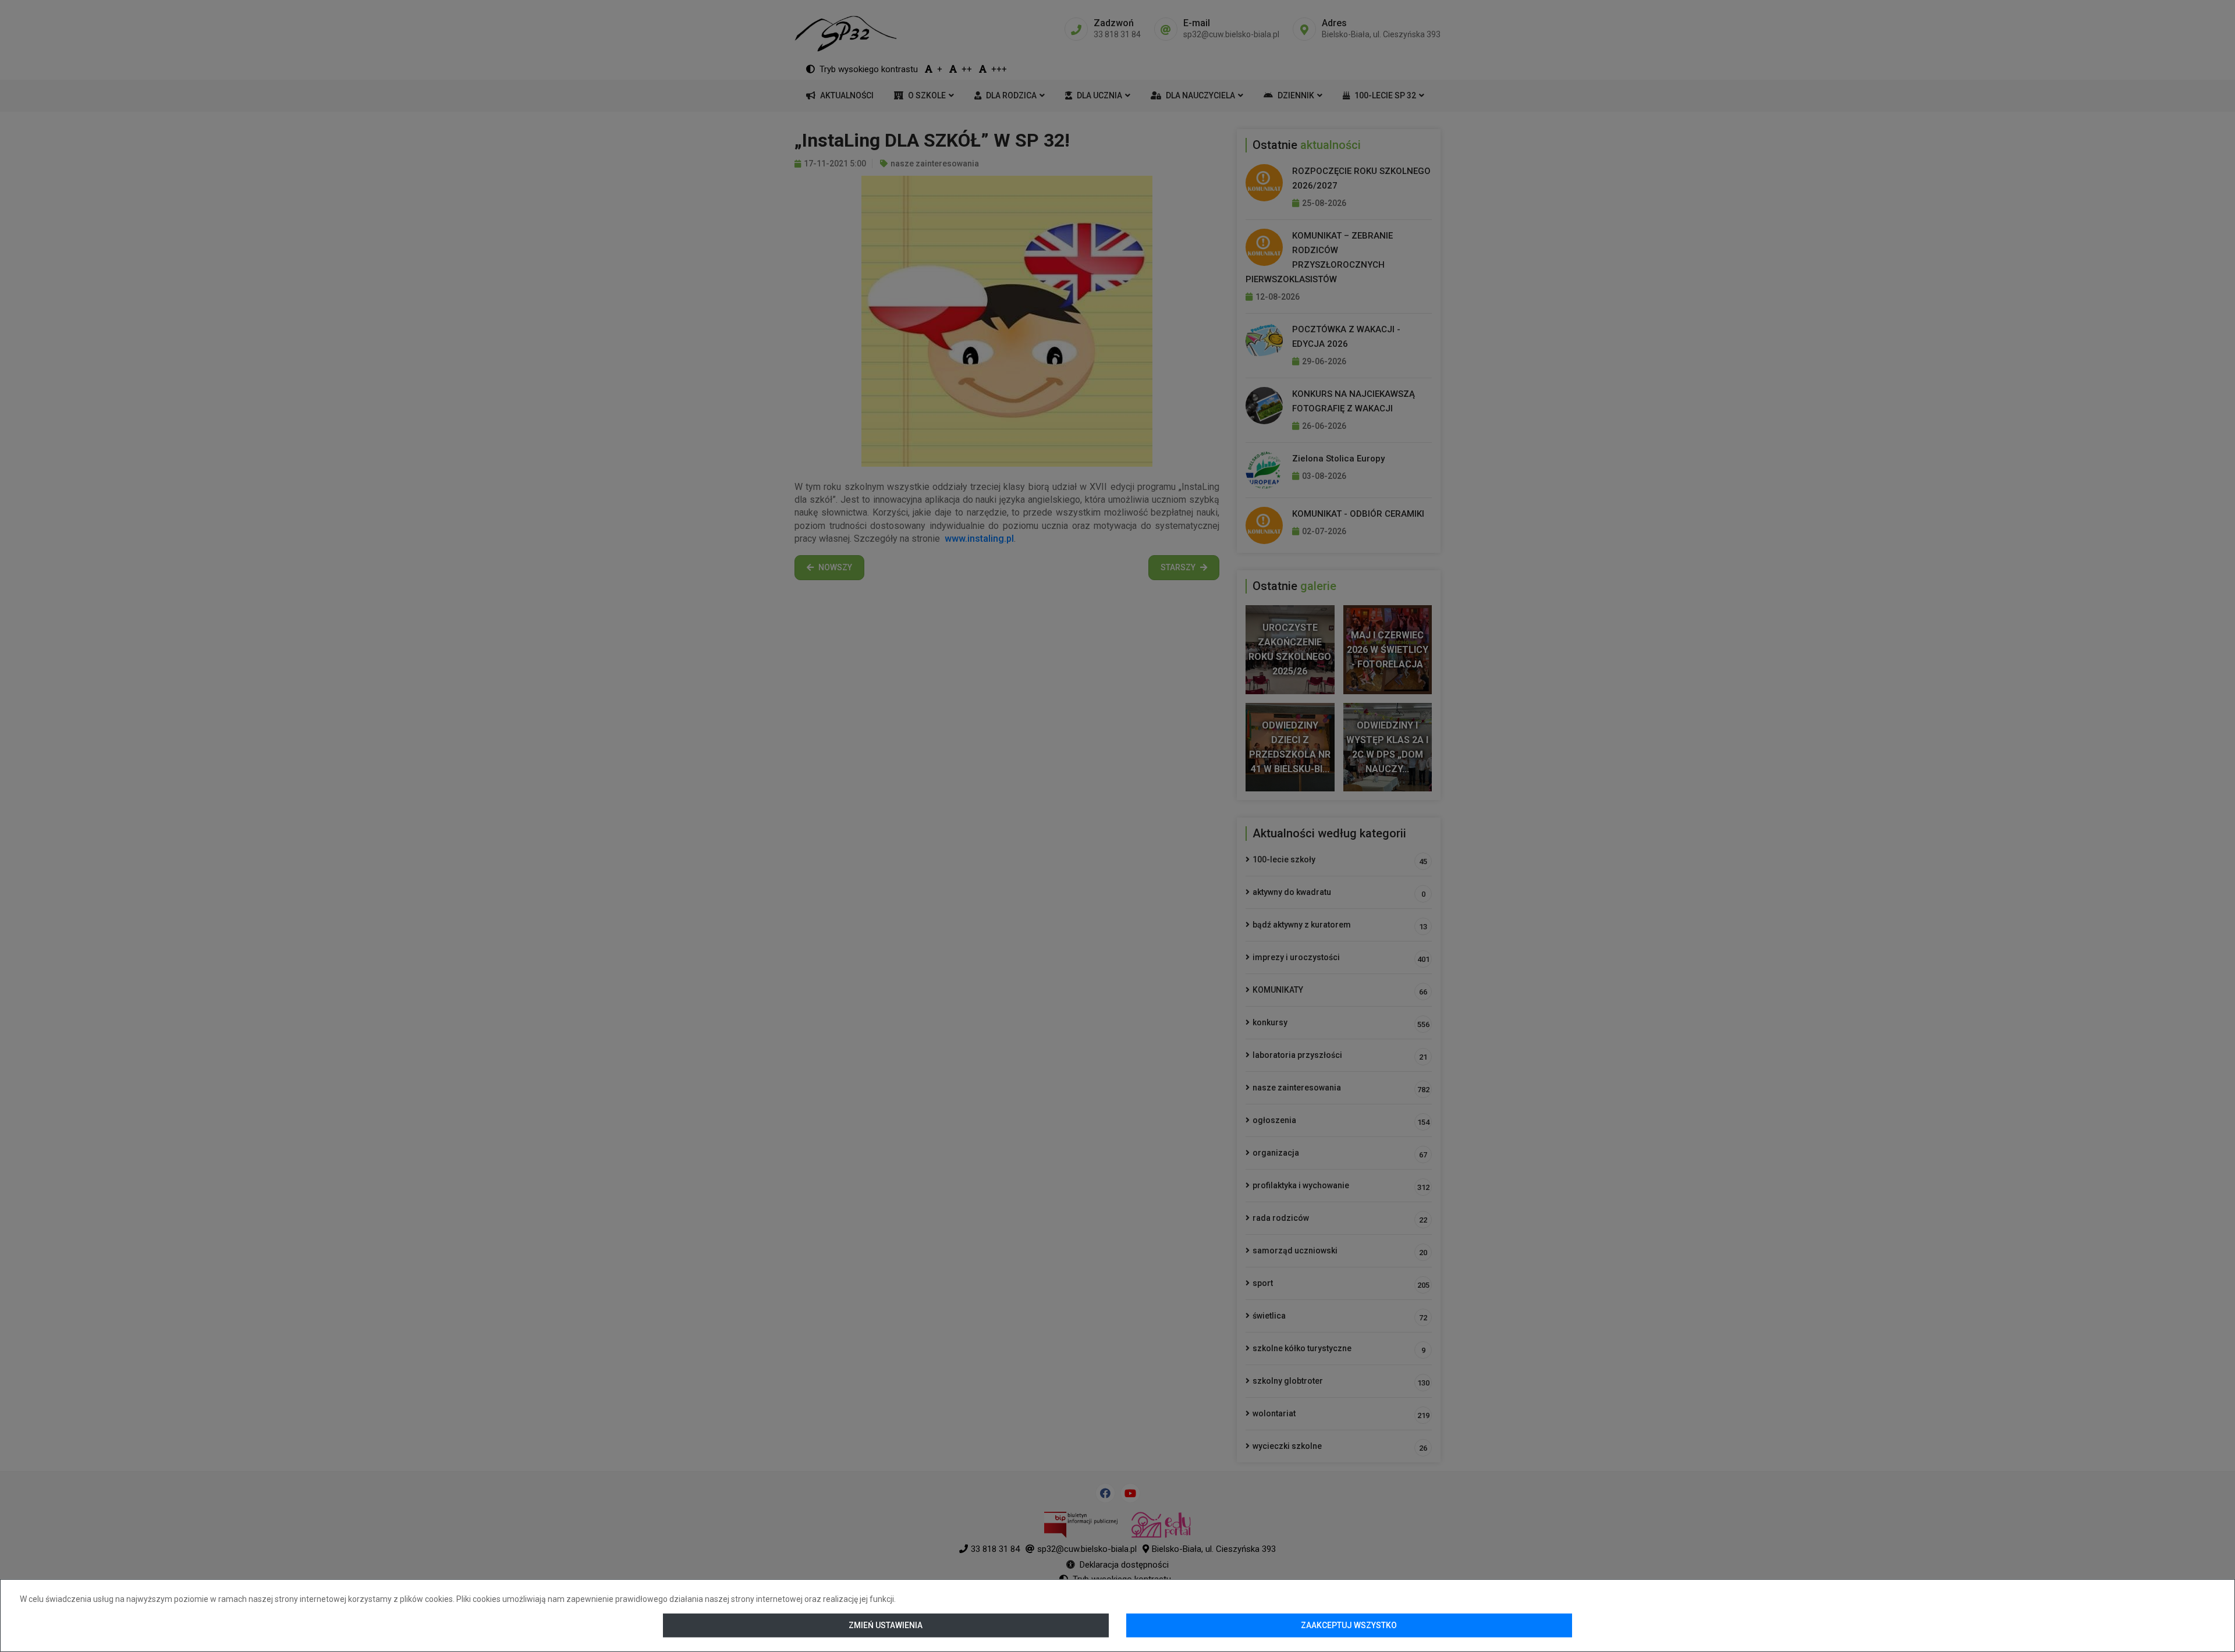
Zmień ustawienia (886, 1625)
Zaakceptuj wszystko (1349, 1625)
